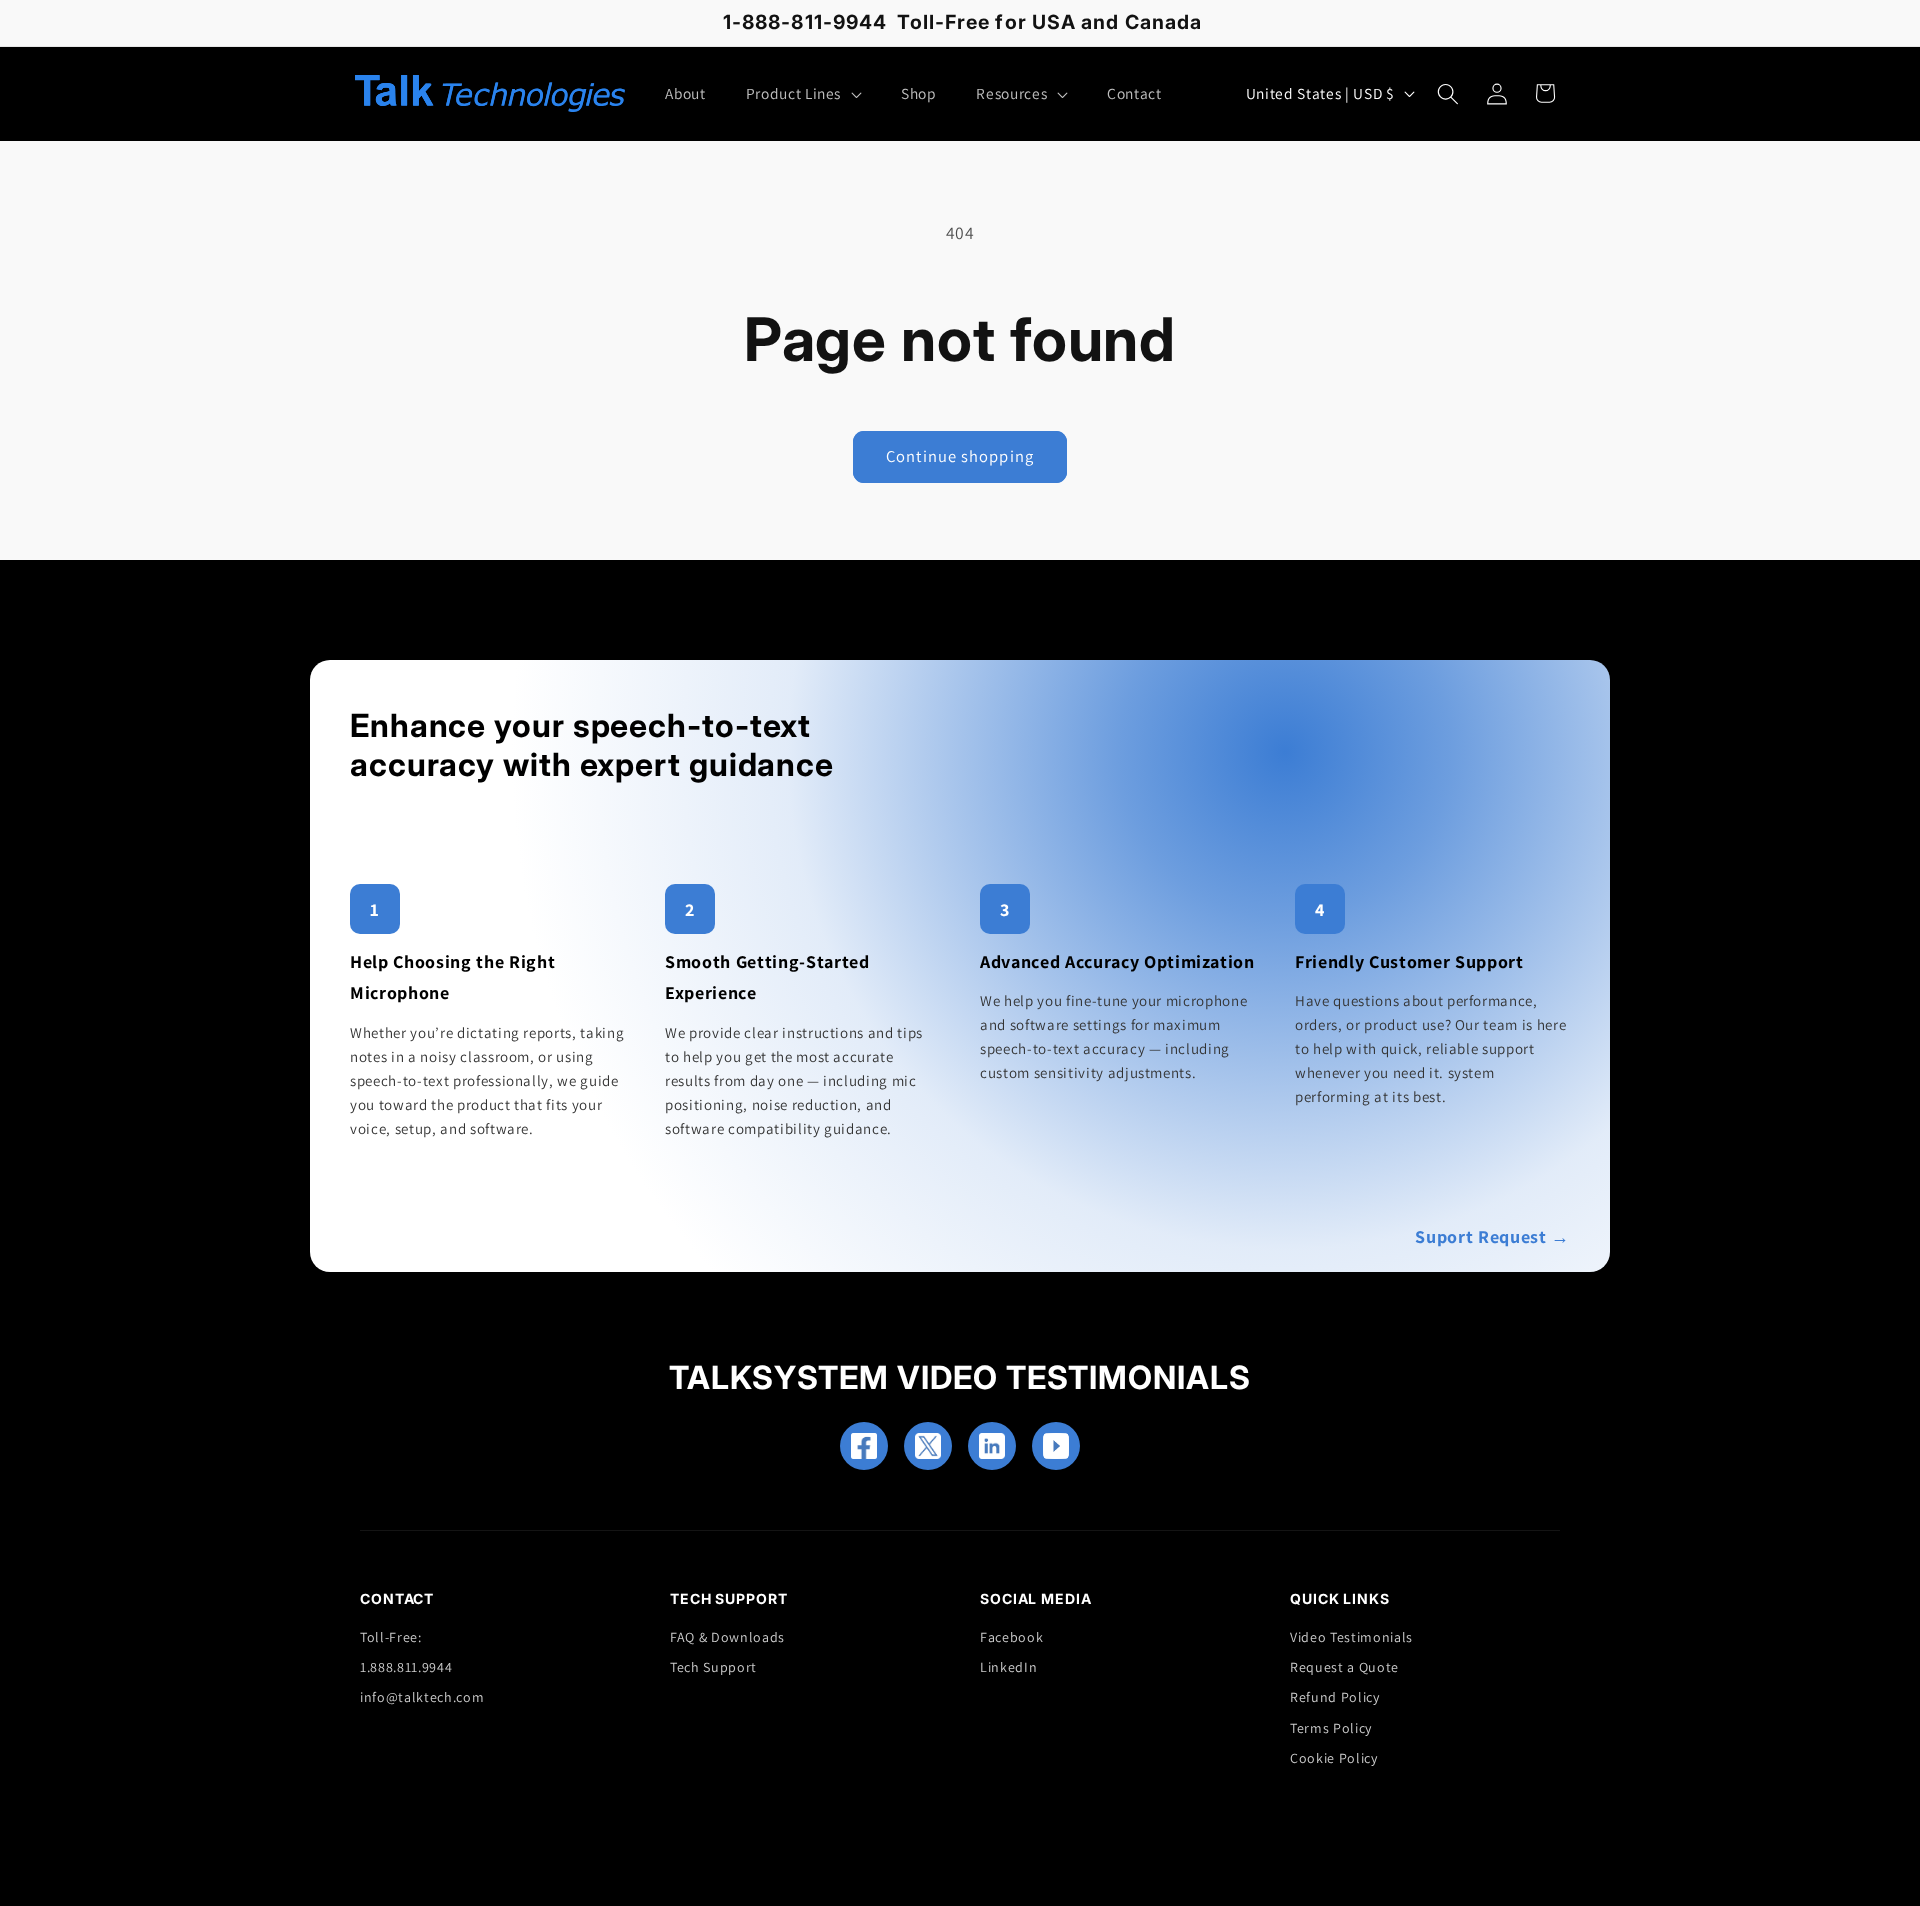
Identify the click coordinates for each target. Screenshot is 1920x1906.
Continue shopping (960, 456)
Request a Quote (1344, 1667)
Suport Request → (1492, 1236)
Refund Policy (1335, 1697)
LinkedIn (1008, 1667)
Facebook (1011, 1637)
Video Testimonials (1351, 1637)
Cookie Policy (1334, 1758)
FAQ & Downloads (727, 1637)
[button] (803, 94)
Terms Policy (1331, 1728)
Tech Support (713, 1667)
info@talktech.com (422, 1697)
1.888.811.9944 (406, 1667)
